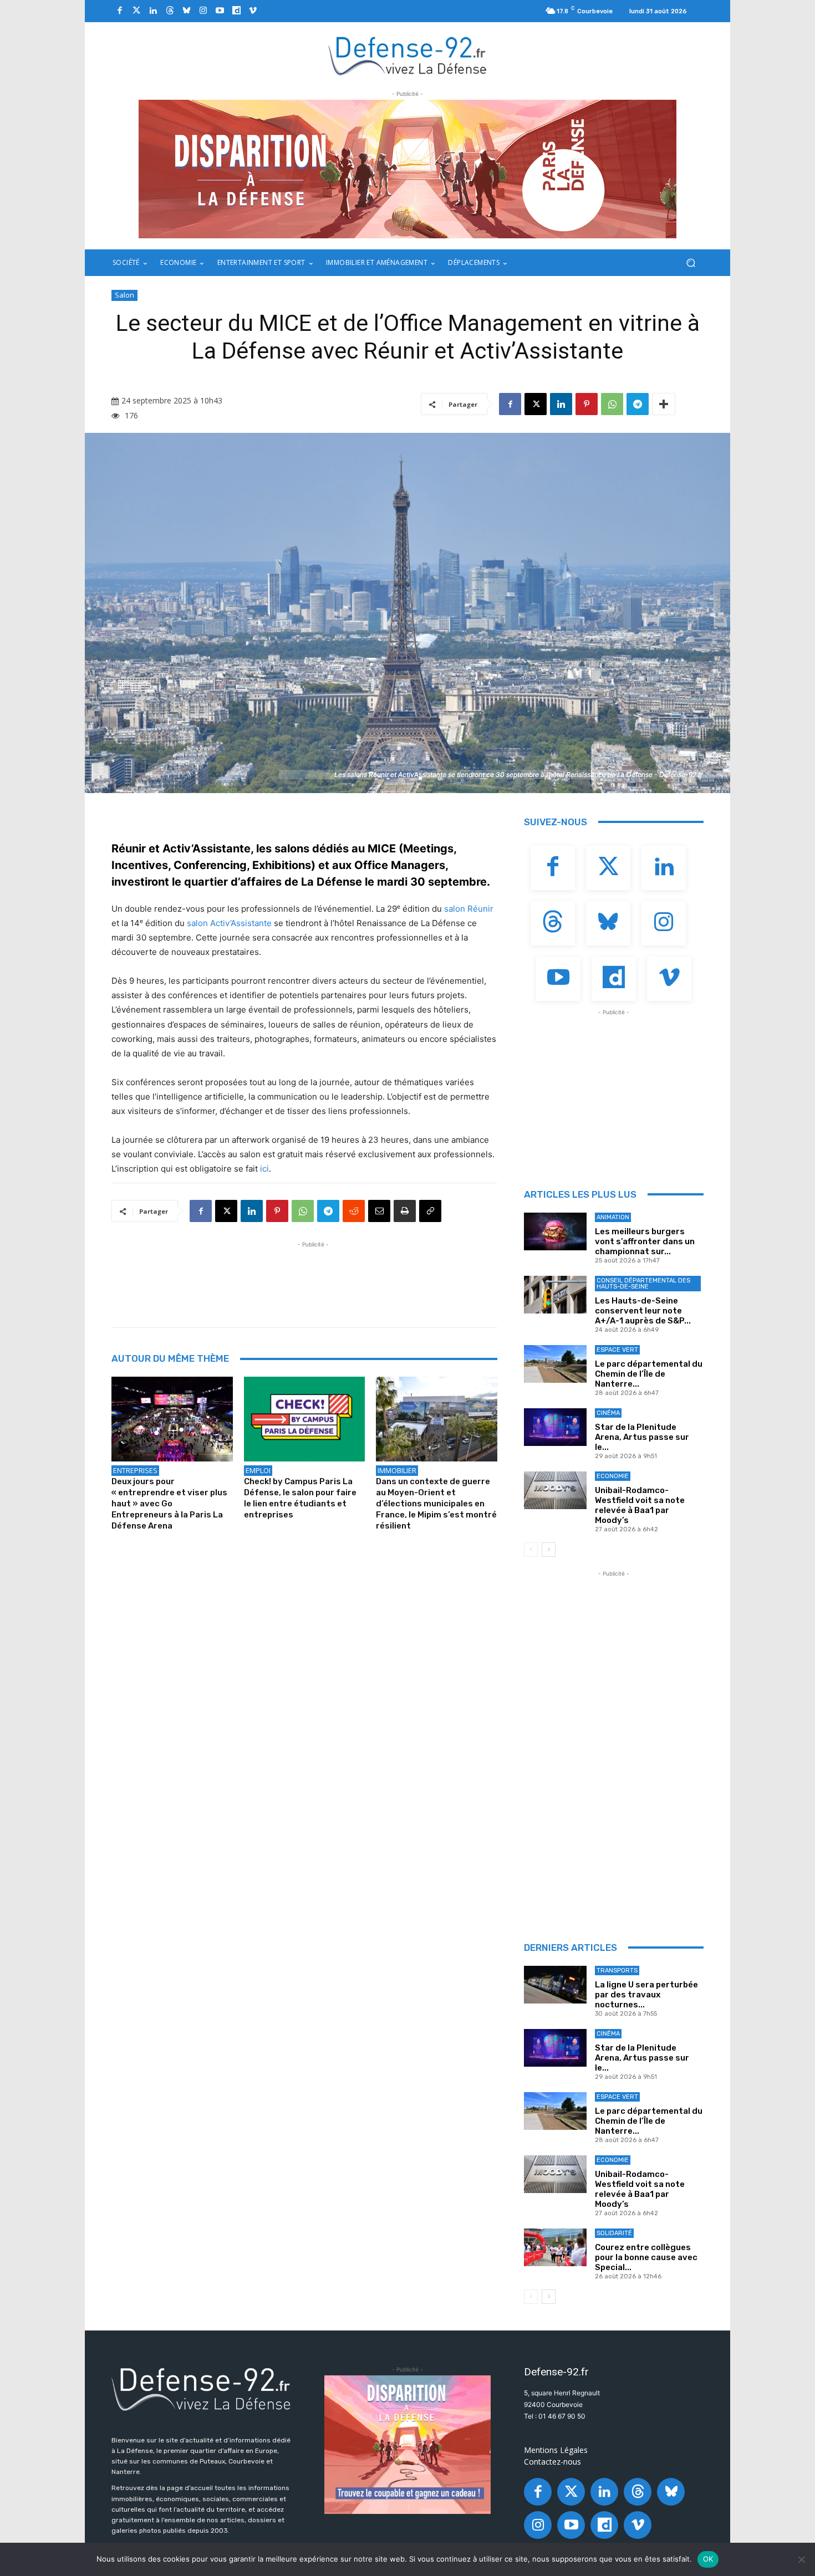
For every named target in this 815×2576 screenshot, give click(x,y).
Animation (613, 1217)
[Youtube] (220, 11)
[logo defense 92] (408, 55)
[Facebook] (120, 11)
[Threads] (170, 11)
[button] (691, 263)
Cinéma (608, 1413)
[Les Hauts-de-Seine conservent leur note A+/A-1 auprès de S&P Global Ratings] (555, 1295)
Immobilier (397, 1470)
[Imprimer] (405, 1211)
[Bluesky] (186, 11)
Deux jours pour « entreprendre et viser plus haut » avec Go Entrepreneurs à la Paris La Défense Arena (169, 1504)
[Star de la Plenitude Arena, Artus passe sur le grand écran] (555, 1427)
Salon (124, 295)
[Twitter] (136, 11)
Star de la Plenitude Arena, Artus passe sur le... (642, 1437)
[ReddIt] (354, 1211)
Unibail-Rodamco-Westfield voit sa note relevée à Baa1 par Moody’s (640, 1505)
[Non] (801, 2559)
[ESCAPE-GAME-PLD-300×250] (407, 2445)
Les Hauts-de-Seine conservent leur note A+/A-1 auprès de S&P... (643, 1311)
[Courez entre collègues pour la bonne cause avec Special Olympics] (555, 2247)
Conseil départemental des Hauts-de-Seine (643, 1284)
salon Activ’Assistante (229, 923)
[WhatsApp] (612, 404)
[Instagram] (203, 11)
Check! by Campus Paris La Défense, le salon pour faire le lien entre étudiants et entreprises (300, 1498)
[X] (536, 404)
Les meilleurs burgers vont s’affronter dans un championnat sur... (645, 1241)
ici (264, 1169)
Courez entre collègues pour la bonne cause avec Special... (646, 2257)
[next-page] (549, 1550)
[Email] (379, 1211)
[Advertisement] (313, 1275)
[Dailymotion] (236, 11)
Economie (613, 1476)
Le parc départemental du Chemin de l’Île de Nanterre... (649, 1374)
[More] (664, 404)
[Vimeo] (253, 11)
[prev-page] (531, 1550)
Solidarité (614, 2233)
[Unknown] (407, 169)
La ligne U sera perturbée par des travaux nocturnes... (646, 1995)
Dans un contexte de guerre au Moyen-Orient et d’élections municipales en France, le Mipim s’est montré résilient (436, 1504)
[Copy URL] (430, 1211)
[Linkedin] (153, 11)
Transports (617, 1971)
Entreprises (135, 1470)
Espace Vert (617, 1350)
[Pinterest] (587, 404)
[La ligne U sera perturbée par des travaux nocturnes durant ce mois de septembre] (555, 1985)
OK (708, 2559)
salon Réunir (469, 909)
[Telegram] (638, 404)
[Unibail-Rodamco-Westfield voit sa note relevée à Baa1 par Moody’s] (555, 1490)
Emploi (258, 1470)
